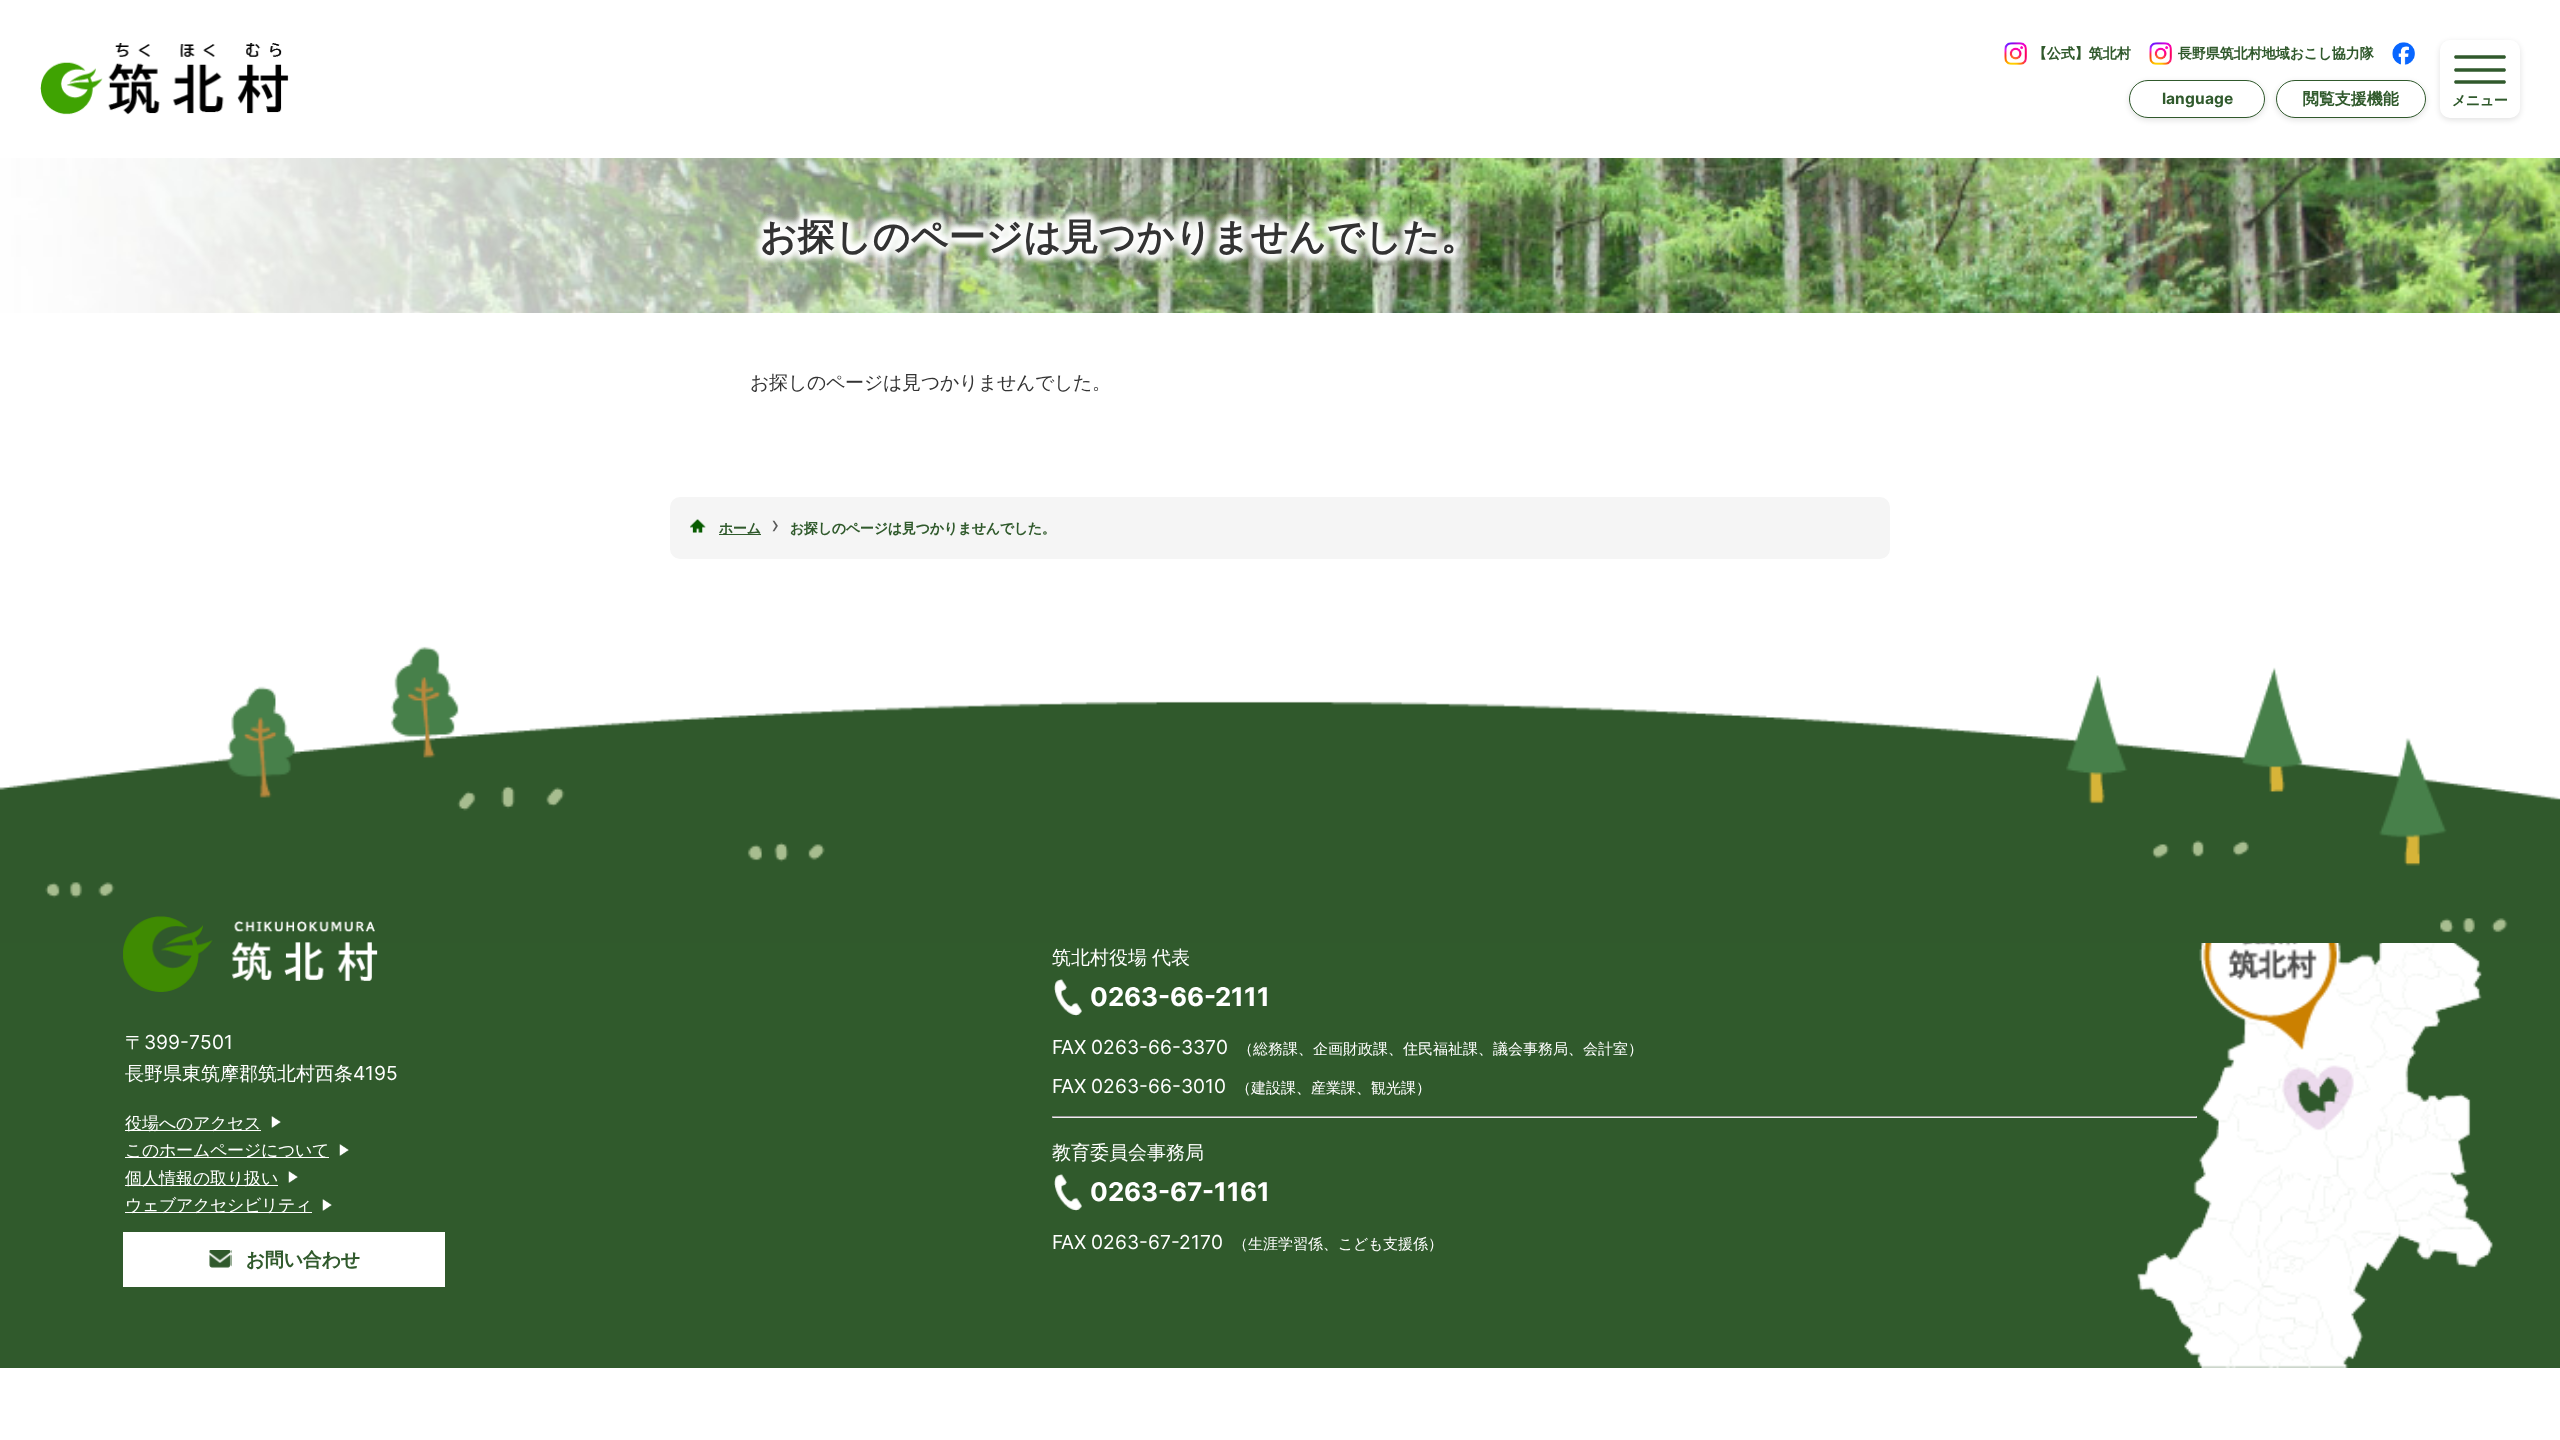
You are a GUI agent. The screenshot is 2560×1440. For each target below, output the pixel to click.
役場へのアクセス (193, 1122)
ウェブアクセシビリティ (218, 1204)
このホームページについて (227, 1149)
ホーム (740, 527)
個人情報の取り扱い (201, 1177)
